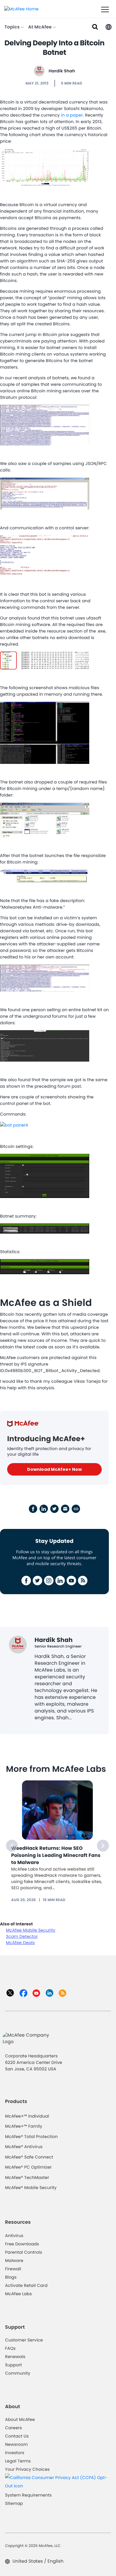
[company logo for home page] (21, 9)
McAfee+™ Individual (27, 2116)
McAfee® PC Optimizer (28, 2167)
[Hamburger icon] (105, 10)
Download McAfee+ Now (54, 1469)
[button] (109, 27)
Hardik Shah (62, 71)
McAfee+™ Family (24, 2126)
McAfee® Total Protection (31, 2137)
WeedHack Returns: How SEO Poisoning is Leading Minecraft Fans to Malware (56, 1855)
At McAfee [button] (41, 27)
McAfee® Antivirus (24, 2147)
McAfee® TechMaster (27, 2177)
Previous (12, 1846)
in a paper (72, 115)
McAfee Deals (20, 1943)
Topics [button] (13, 27)
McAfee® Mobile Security (31, 2188)
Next (103, 1846)
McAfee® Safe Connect (29, 2157)
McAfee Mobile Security (31, 1930)
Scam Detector (22, 1936)
